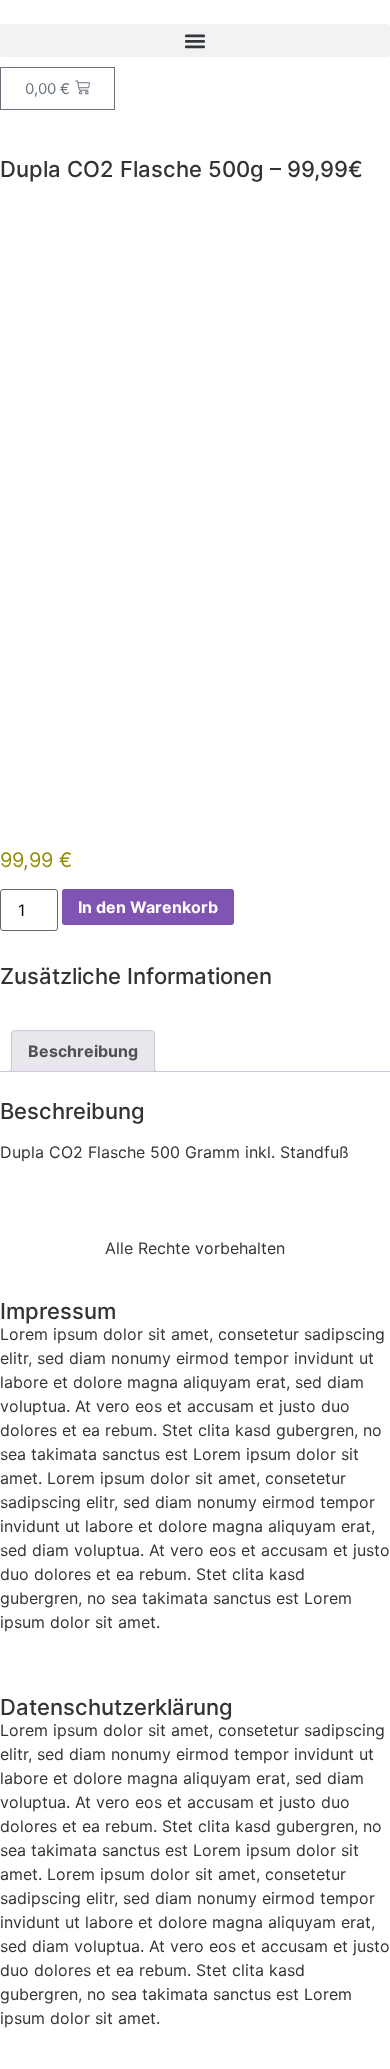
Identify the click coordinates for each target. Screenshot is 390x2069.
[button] (195, 40)
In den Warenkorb (148, 907)
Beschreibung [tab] (83, 1051)
